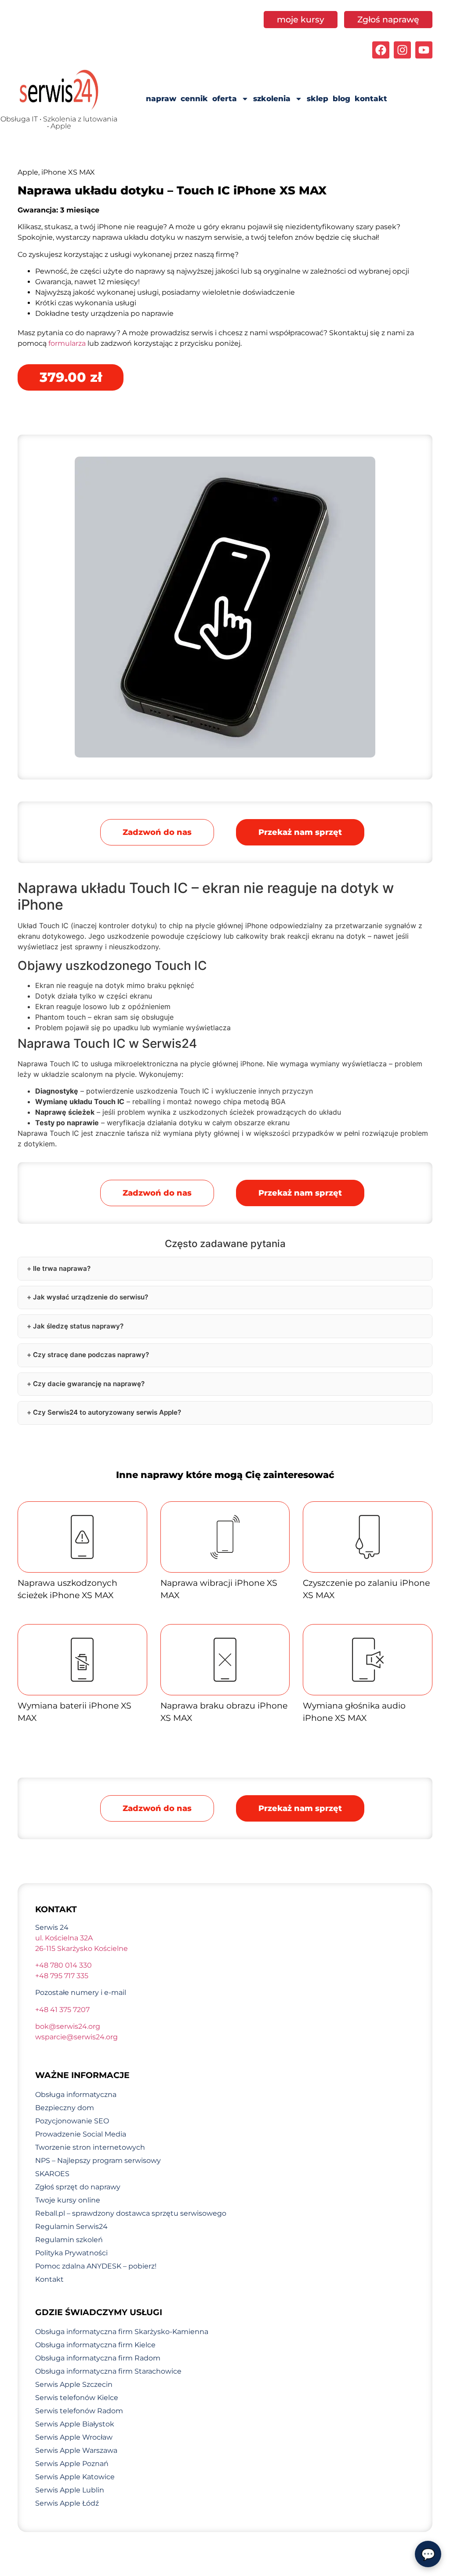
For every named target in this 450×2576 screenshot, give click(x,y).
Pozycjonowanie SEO (72, 2121)
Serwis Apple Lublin (70, 2490)
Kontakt (49, 2279)
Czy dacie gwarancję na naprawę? (89, 1384)
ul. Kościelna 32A (64, 1938)
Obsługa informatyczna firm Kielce (95, 2345)
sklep (318, 99)
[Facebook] (381, 50)
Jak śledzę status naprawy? (78, 1326)
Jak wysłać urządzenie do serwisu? (91, 1297)
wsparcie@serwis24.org (76, 2037)
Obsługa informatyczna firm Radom (98, 2358)
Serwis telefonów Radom (79, 2411)
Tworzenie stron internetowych (90, 2147)
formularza (67, 343)
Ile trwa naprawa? (62, 1268)
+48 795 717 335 (62, 1976)
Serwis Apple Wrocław (74, 2437)
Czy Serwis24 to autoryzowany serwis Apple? (107, 1412)
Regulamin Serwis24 (71, 2227)
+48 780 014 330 (64, 1965)
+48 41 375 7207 (62, 2010)
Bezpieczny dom (65, 2108)
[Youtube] (424, 50)
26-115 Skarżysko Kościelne (82, 1948)
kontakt (371, 99)
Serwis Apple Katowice (75, 2477)
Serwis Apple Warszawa (76, 2450)
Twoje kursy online (68, 2200)
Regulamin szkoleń (69, 2240)
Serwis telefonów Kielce (77, 2398)
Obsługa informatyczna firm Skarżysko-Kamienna (122, 2332)
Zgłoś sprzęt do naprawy (78, 2187)
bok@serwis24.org (68, 2026)
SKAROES (52, 2174)
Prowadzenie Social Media (81, 2134)
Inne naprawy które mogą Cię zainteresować (225, 1475)
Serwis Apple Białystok (75, 2424)
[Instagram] (402, 50)
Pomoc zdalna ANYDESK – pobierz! (96, 2266)
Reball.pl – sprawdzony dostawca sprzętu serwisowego (131, 2213)
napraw (161, 99)
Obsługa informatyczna (76, 2095)
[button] (300, 832)
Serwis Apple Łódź (67, 2503)
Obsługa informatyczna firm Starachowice (108, 2371)
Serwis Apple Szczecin (74, 2384)
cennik (194, 99)
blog (341, 99)
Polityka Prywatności (71, 2253)
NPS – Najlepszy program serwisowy (98, 2161)
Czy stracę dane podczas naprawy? (91, 1355)
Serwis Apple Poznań (72, 2464)
